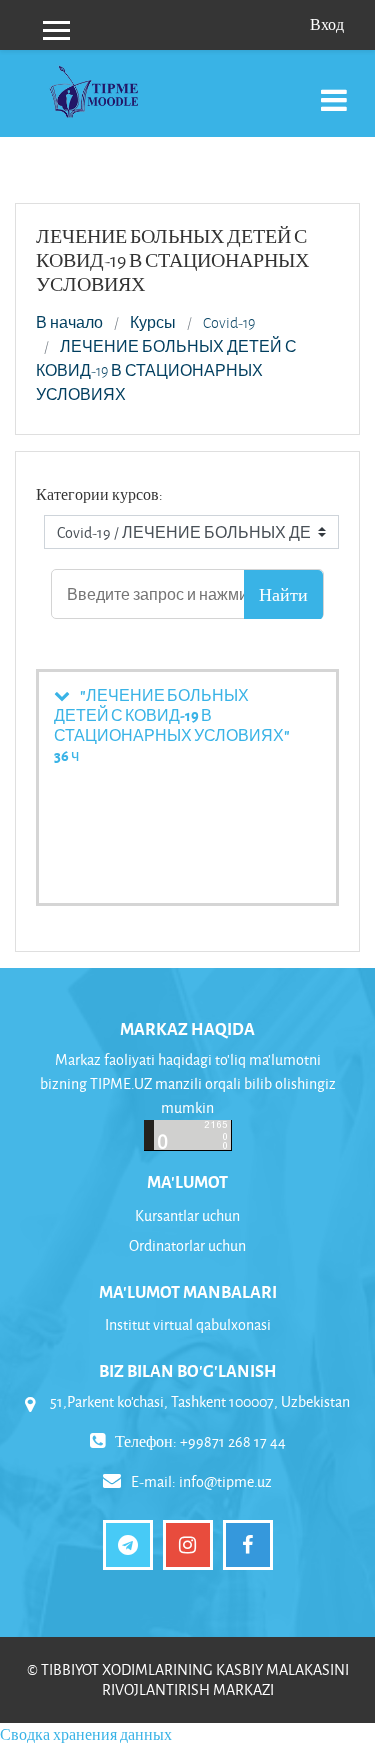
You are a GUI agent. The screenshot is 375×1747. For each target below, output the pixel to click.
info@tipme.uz (225, 1481)
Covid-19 (229, 323)
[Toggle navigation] (334, 89)
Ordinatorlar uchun (187, 1245)
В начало (69, 323)
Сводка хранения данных (86, 1734)
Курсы (153, 323)
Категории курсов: (99, 494)
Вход (327, 24)
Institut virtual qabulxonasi (188, 1324)
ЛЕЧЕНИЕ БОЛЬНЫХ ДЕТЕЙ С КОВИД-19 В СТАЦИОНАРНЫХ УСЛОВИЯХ (166, 371)
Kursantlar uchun (187, 1215)
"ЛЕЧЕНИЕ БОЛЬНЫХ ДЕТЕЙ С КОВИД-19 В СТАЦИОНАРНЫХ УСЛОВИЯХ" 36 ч (172, 725)
